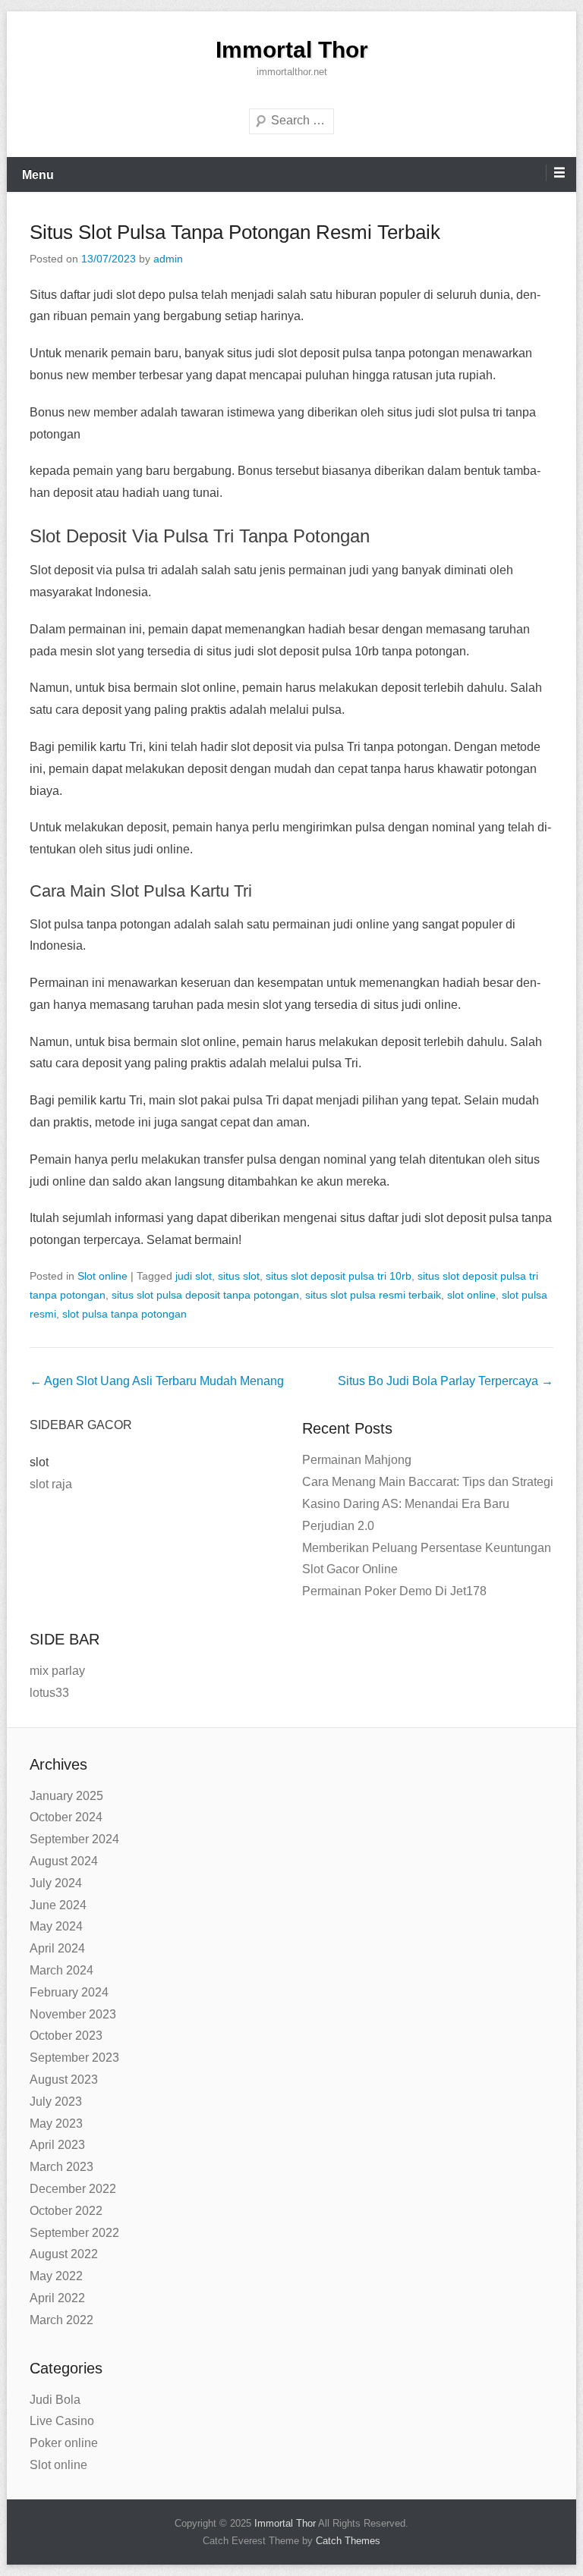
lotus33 (49, 1693)
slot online (471, 1295)
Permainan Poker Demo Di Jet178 (394, 1591)
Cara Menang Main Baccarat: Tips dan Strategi (428, 1482)
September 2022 (74, 2233)
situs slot (239, 1276)
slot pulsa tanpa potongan (124, 1314)
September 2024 (74, 1839)
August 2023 (64, 2080)
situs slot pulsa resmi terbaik (373, 1295)
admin (168, 259)
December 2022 (73, 2189)
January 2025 (66, 1796)
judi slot (194, 1276)
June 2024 (58, 1905)
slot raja (51, 1484)
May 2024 (56, 1926)
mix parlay (57, 1671)
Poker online (64, 2443)
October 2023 (66, 2036)
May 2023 (56, 2124)
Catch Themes (348, 2541)
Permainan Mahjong (357, 1460)
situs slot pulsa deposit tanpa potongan (205, 1295)
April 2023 (57, 2145)
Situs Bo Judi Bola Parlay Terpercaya (446, 1381)
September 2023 (74, 2058)
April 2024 (57, 1948)
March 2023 (61, 2167)
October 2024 (66, 1817)
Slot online (102, 1276)
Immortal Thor (292, 50)
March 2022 (61, 2320)
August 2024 (64, 1861)
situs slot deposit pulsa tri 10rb (339, 1276)
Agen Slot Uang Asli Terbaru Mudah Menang (157, 1381)
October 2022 (66, 2211)
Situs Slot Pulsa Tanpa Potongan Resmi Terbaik (235, 232)
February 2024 (69, 1992)
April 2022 (57, 2298)
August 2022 (64, 2254)
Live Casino (62, 2421)
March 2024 (61, 1970)
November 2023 (73, 2014)
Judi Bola (55, 2400)
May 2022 (56, 2276)
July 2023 (56, 2102)
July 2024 (56, 1883)
